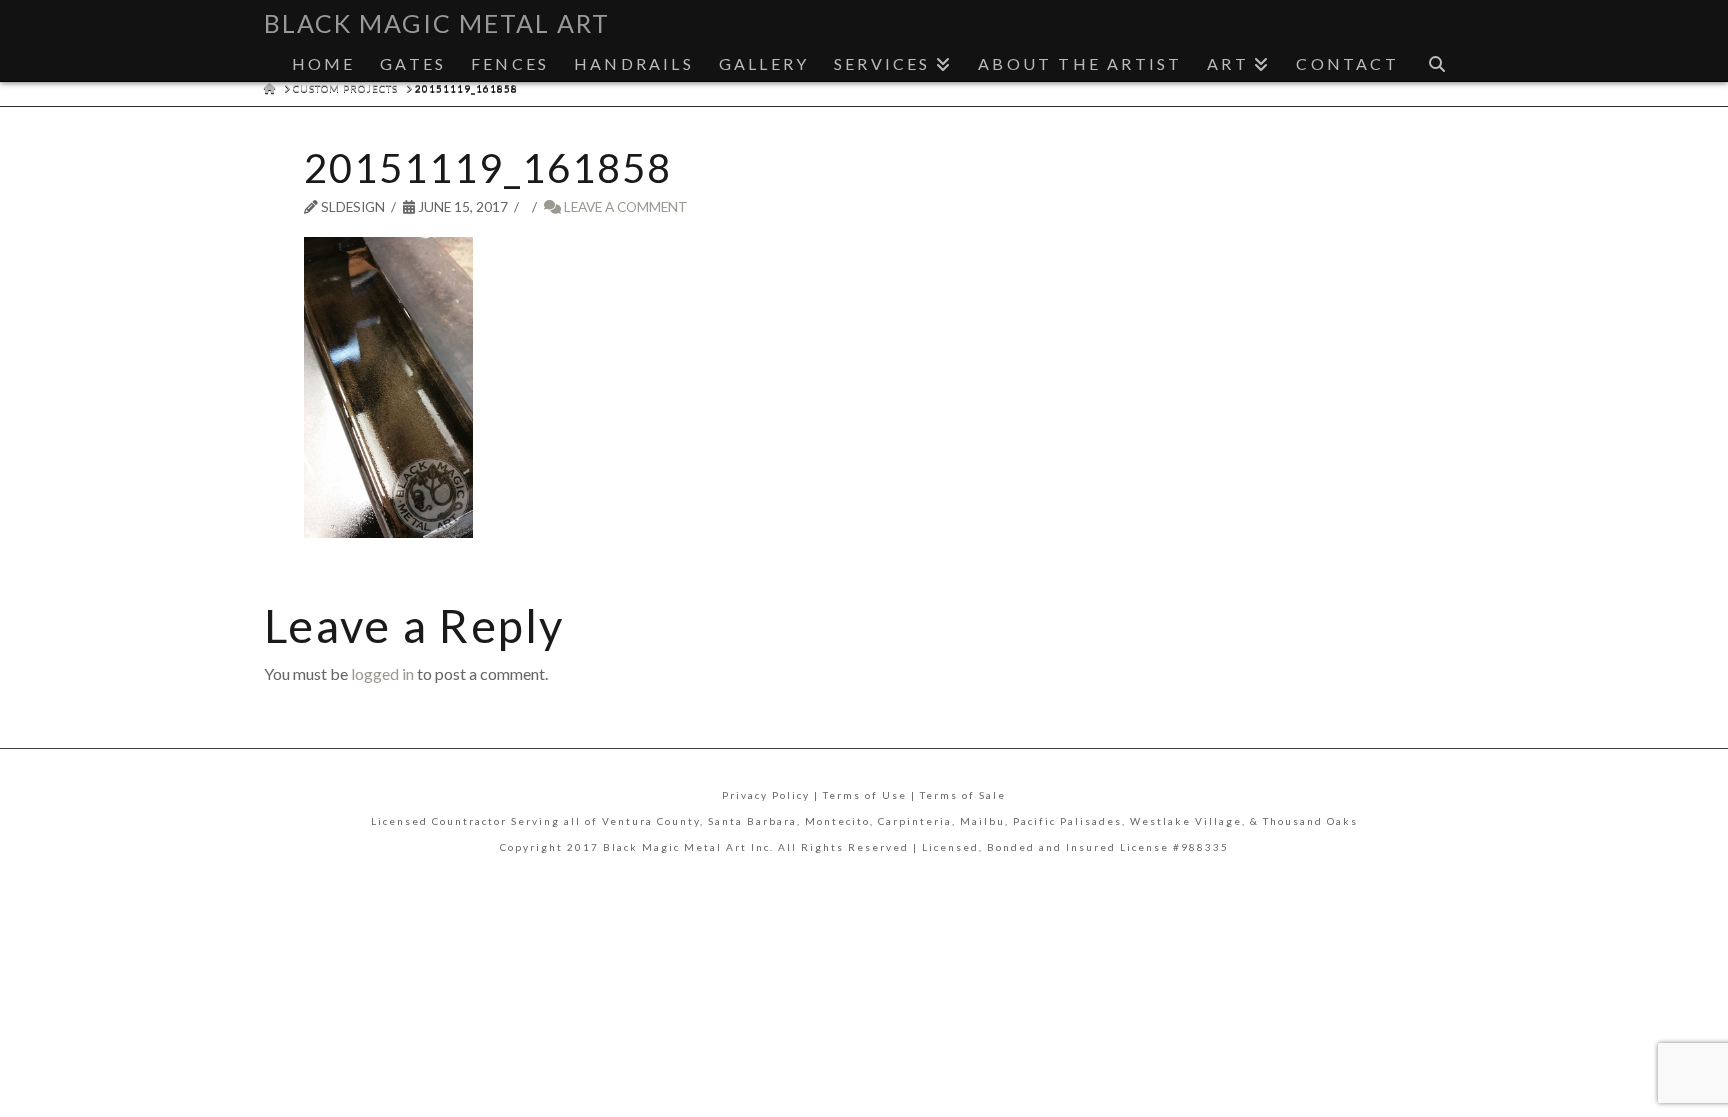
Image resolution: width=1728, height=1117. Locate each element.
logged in (382, 673)
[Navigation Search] (1437, 58)
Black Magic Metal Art (437, 23)
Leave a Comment (624, 206)
